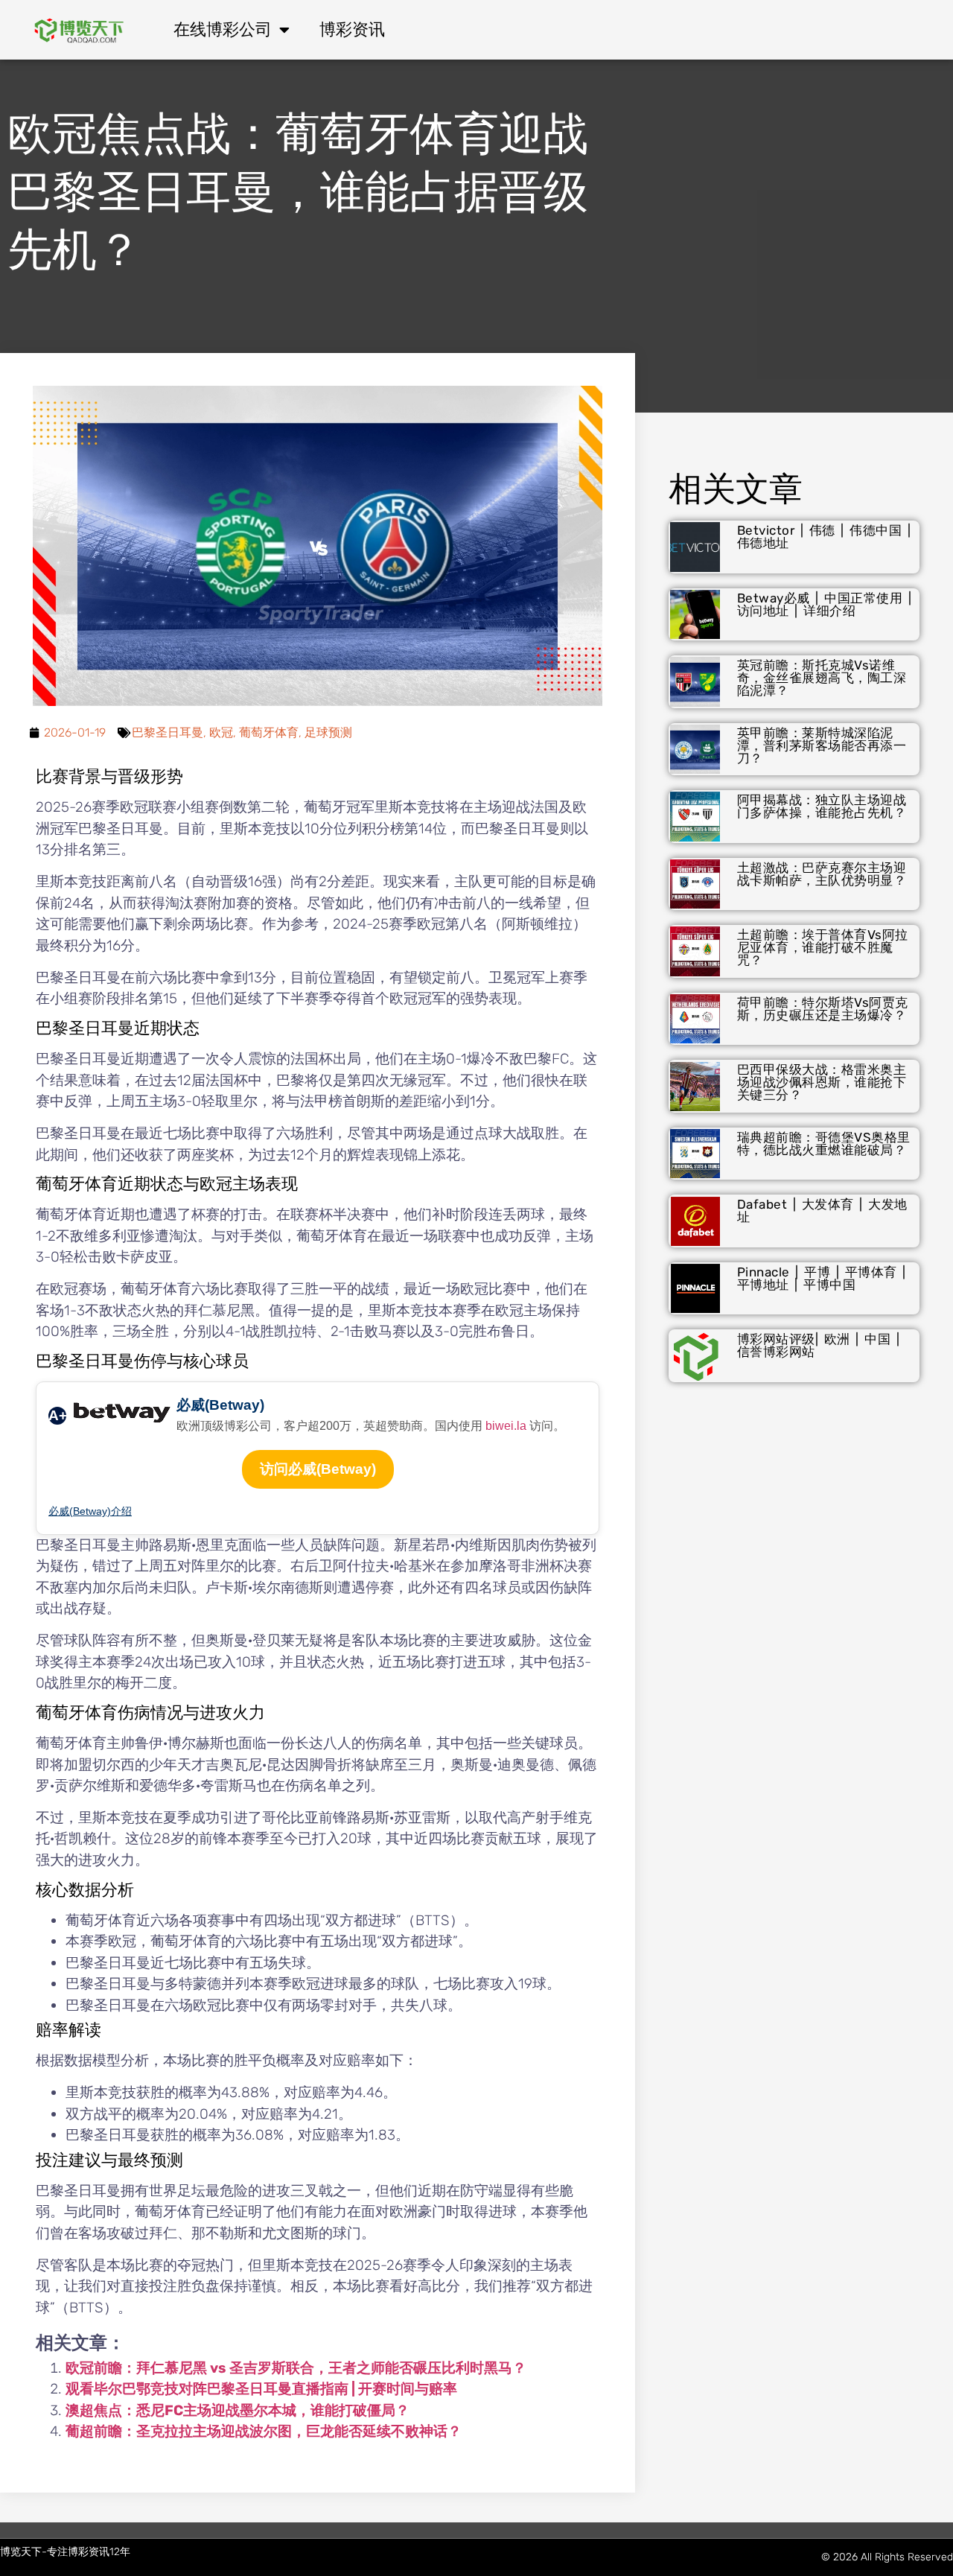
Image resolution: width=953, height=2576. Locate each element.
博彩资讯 (352, 29)
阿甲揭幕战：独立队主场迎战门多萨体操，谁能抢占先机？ (822, 806)
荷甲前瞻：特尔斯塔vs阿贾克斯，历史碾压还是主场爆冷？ (823, 1009)
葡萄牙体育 (269, 732)
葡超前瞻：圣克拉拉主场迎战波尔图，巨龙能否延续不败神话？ (264, 2431)
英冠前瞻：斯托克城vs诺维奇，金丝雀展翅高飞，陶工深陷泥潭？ (822, 678)
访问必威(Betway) (318, 1469)
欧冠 (221, 732)
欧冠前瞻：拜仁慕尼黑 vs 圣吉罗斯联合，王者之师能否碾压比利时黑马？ (296, 2368)
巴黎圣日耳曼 (168, 732)
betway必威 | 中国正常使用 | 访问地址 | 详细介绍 (825, 604)
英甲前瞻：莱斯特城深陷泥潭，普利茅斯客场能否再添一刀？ (822, 745)
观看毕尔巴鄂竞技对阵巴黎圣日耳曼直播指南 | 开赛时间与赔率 (261, 2389)
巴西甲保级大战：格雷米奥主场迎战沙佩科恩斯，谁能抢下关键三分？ (822, 1082)
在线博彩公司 (223, 29)
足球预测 (328, 732)
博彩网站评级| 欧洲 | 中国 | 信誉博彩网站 (819, 1345)
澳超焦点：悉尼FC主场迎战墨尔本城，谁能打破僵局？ (238, 2410)
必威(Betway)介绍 (90, 1511)
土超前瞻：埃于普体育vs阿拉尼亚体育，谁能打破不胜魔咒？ (823, 947)
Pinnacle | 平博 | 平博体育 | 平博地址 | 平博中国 (822, 1278)
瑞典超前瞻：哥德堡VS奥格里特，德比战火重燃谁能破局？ (824, 1144)
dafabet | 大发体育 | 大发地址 (822, 1211)
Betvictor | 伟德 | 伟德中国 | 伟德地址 (824, 537)
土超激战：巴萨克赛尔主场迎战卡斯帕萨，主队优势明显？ (822, 874)
